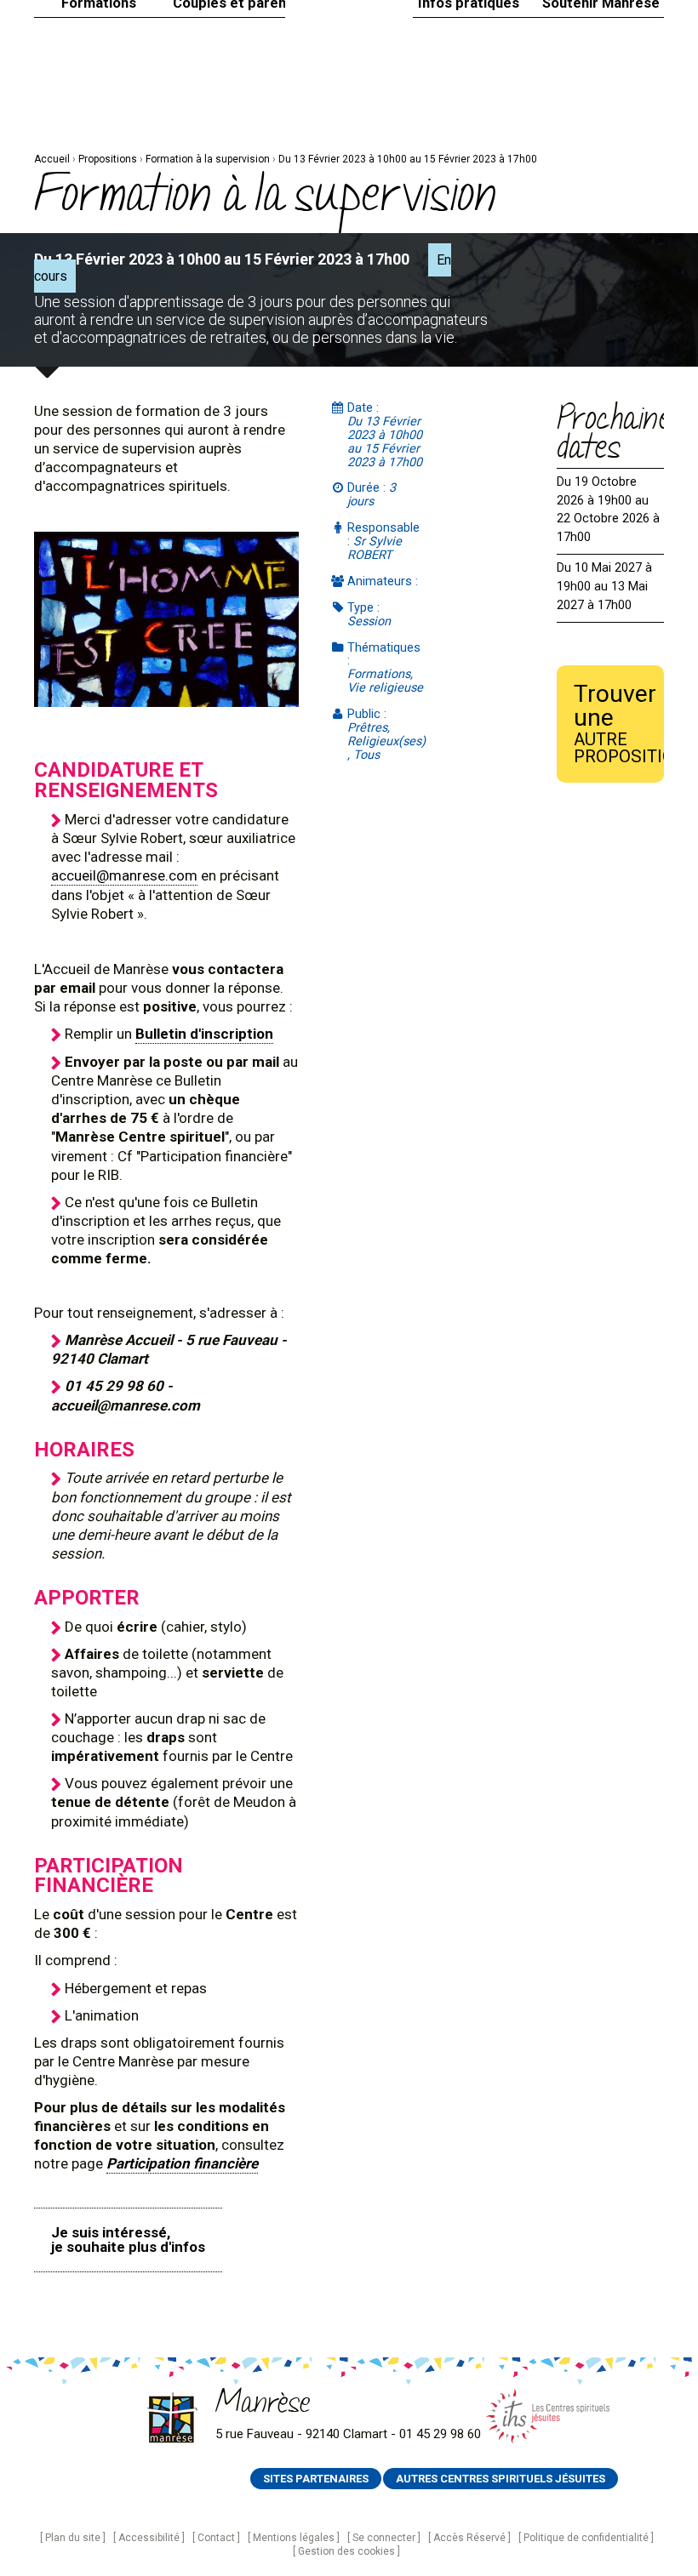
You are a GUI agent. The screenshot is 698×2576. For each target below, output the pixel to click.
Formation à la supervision (208, 159)
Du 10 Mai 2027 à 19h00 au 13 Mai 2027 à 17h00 (604, 586)
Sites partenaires (316, 2479)
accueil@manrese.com (124, 875)
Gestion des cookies (346, 2551)
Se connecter (384, 2538)
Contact (216, 2538)
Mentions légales (294, 2538)
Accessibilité (149, 2538)
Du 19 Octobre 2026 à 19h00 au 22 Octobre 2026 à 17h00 (608, 510)
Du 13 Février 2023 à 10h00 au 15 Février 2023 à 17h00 (408, 159)
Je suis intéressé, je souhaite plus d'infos (128, 2240)
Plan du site (73, 2538)
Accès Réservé (469, 2538)
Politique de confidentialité (586, 2538)
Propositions (108, 159)
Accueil (52, 159)
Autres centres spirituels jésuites (501, 2479)
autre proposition (619, 724)
